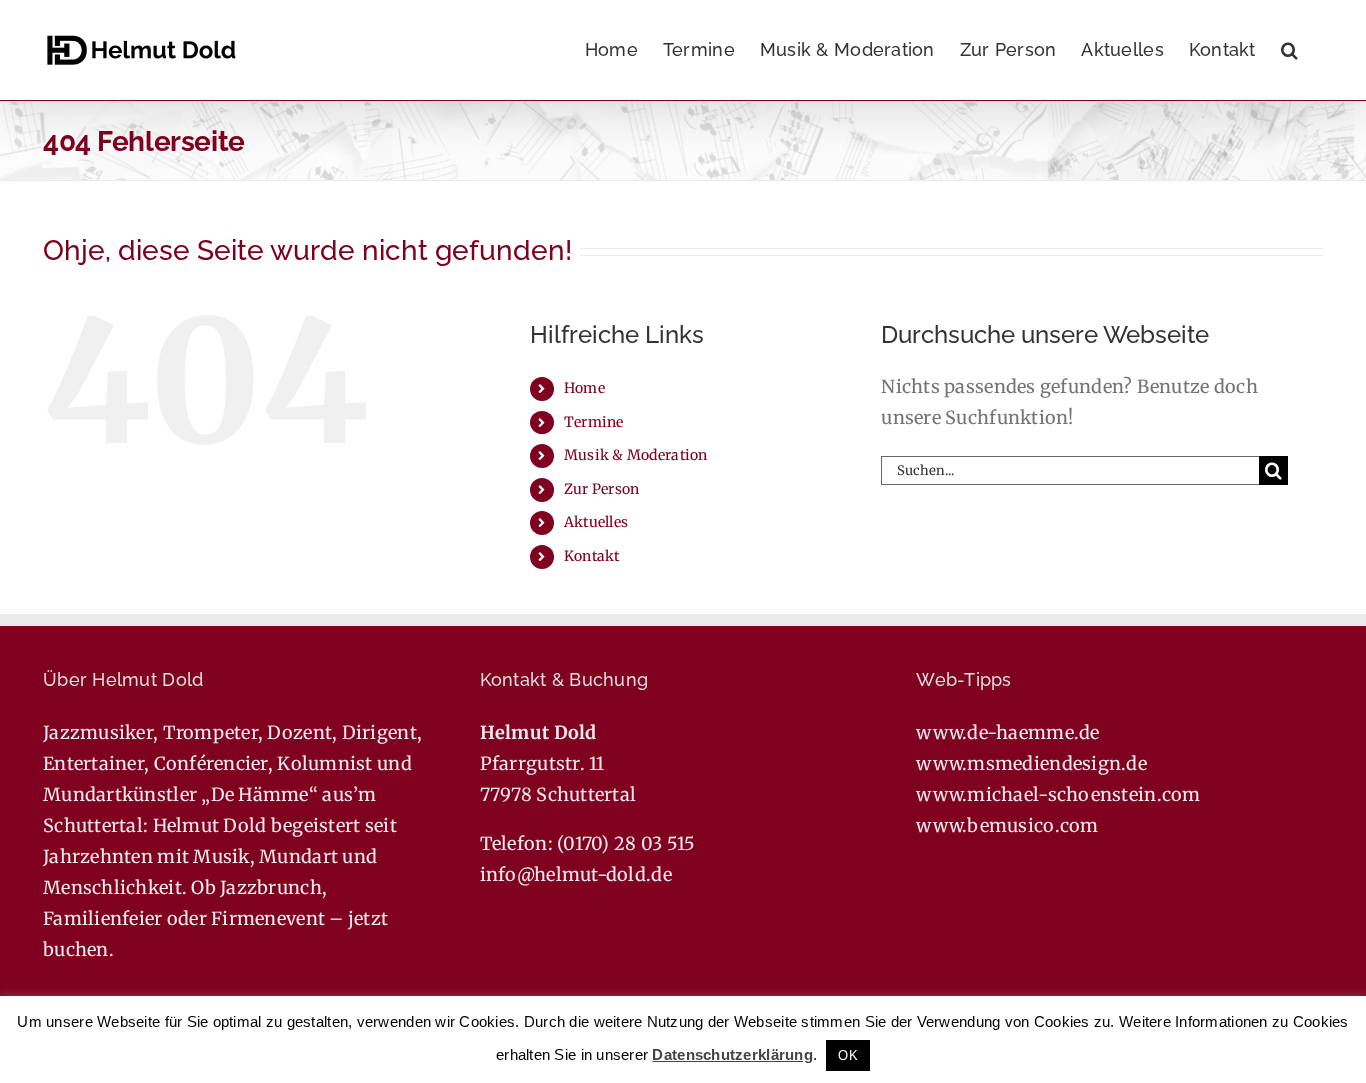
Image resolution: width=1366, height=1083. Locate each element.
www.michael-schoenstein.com (1058, 794)
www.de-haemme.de (1007, 732)
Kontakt (592, 556)
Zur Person (602, 489)
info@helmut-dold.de (576, 874)
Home (584, 388)
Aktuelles (596, 522)
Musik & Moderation (636, 455)
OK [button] (848, 1055)
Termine (594, 422)
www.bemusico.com (1007, 825)
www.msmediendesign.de (1031, 763)
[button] (1289, 50)
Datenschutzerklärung (732, 1054)
